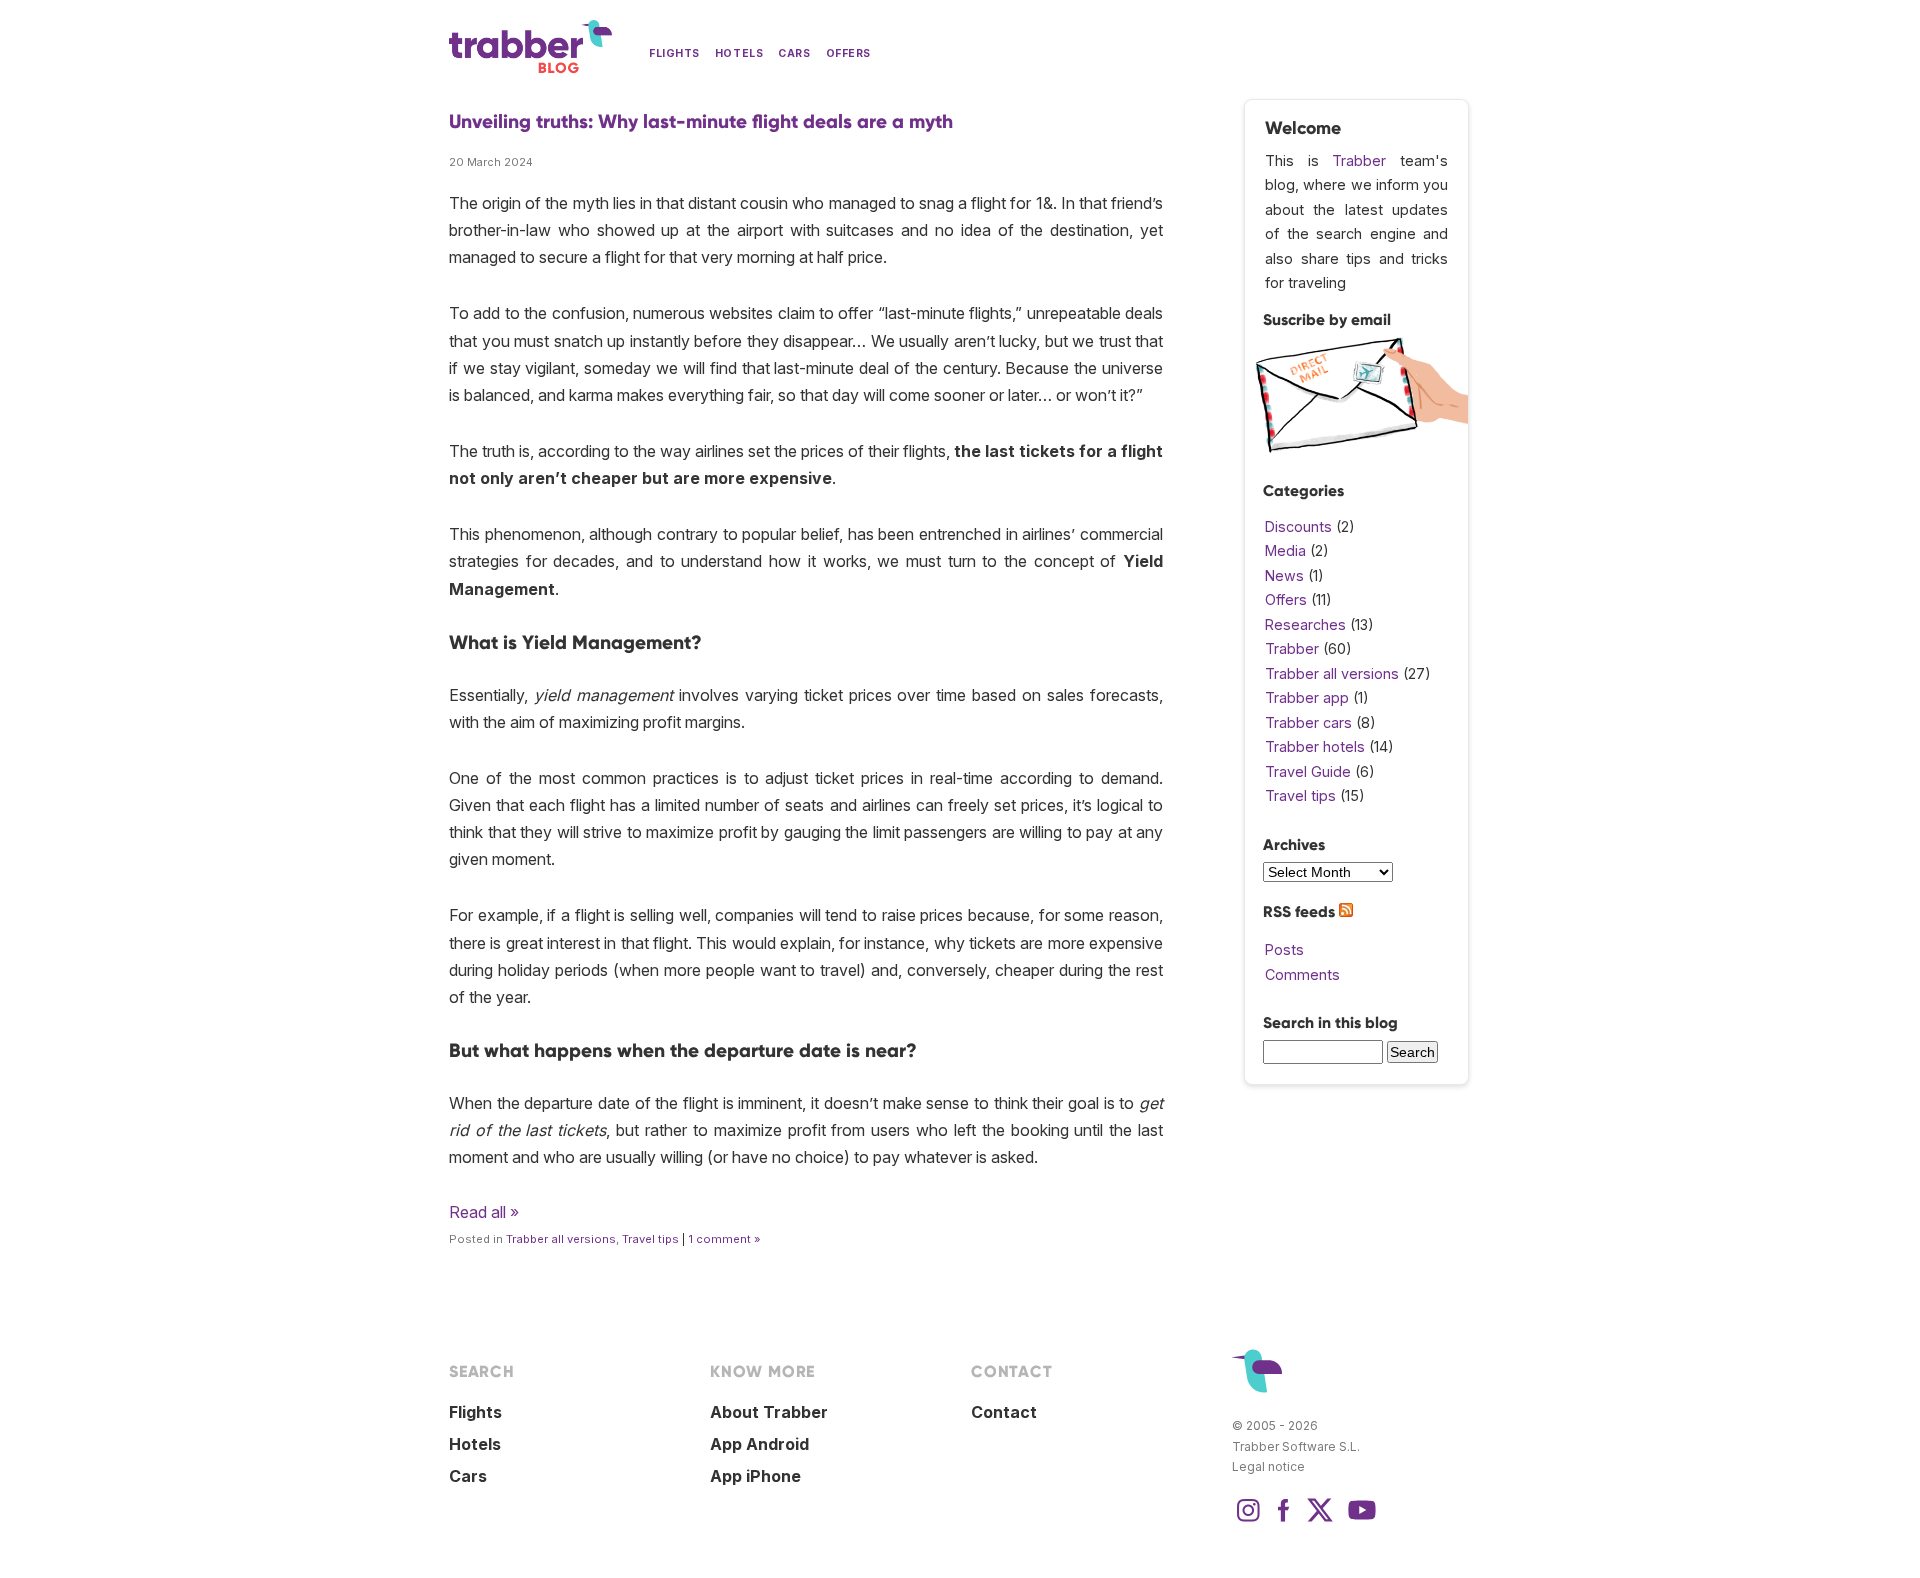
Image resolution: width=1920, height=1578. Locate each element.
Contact (1004, 1412)
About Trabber (769, 1412)
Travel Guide (1308, 771)
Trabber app (1307, 697)
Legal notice (1268, 1466)
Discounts (1298, 526)
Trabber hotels (1315, 746)
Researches (1305, 624)
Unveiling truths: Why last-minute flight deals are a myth (701, 121)
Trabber (1359, 160)
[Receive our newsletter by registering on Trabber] (1361, 447)
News (1284, 575)
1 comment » (724, 1239)
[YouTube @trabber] (1359, 1520)
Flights (674, 53)
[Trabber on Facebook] (1284, 1520)
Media (1285, 550)
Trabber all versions (561, 1239)
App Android (759, 1444)
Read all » (484, 1212)
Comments (1302, 974)
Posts (1284, 949)
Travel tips (650, 1239)
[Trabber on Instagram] (1248, 1520)
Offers (848, 53)
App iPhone (755, 1476)
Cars (794, 53)
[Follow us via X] (1320, 1520)
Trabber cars (1308, 722)
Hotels (739, 53)
